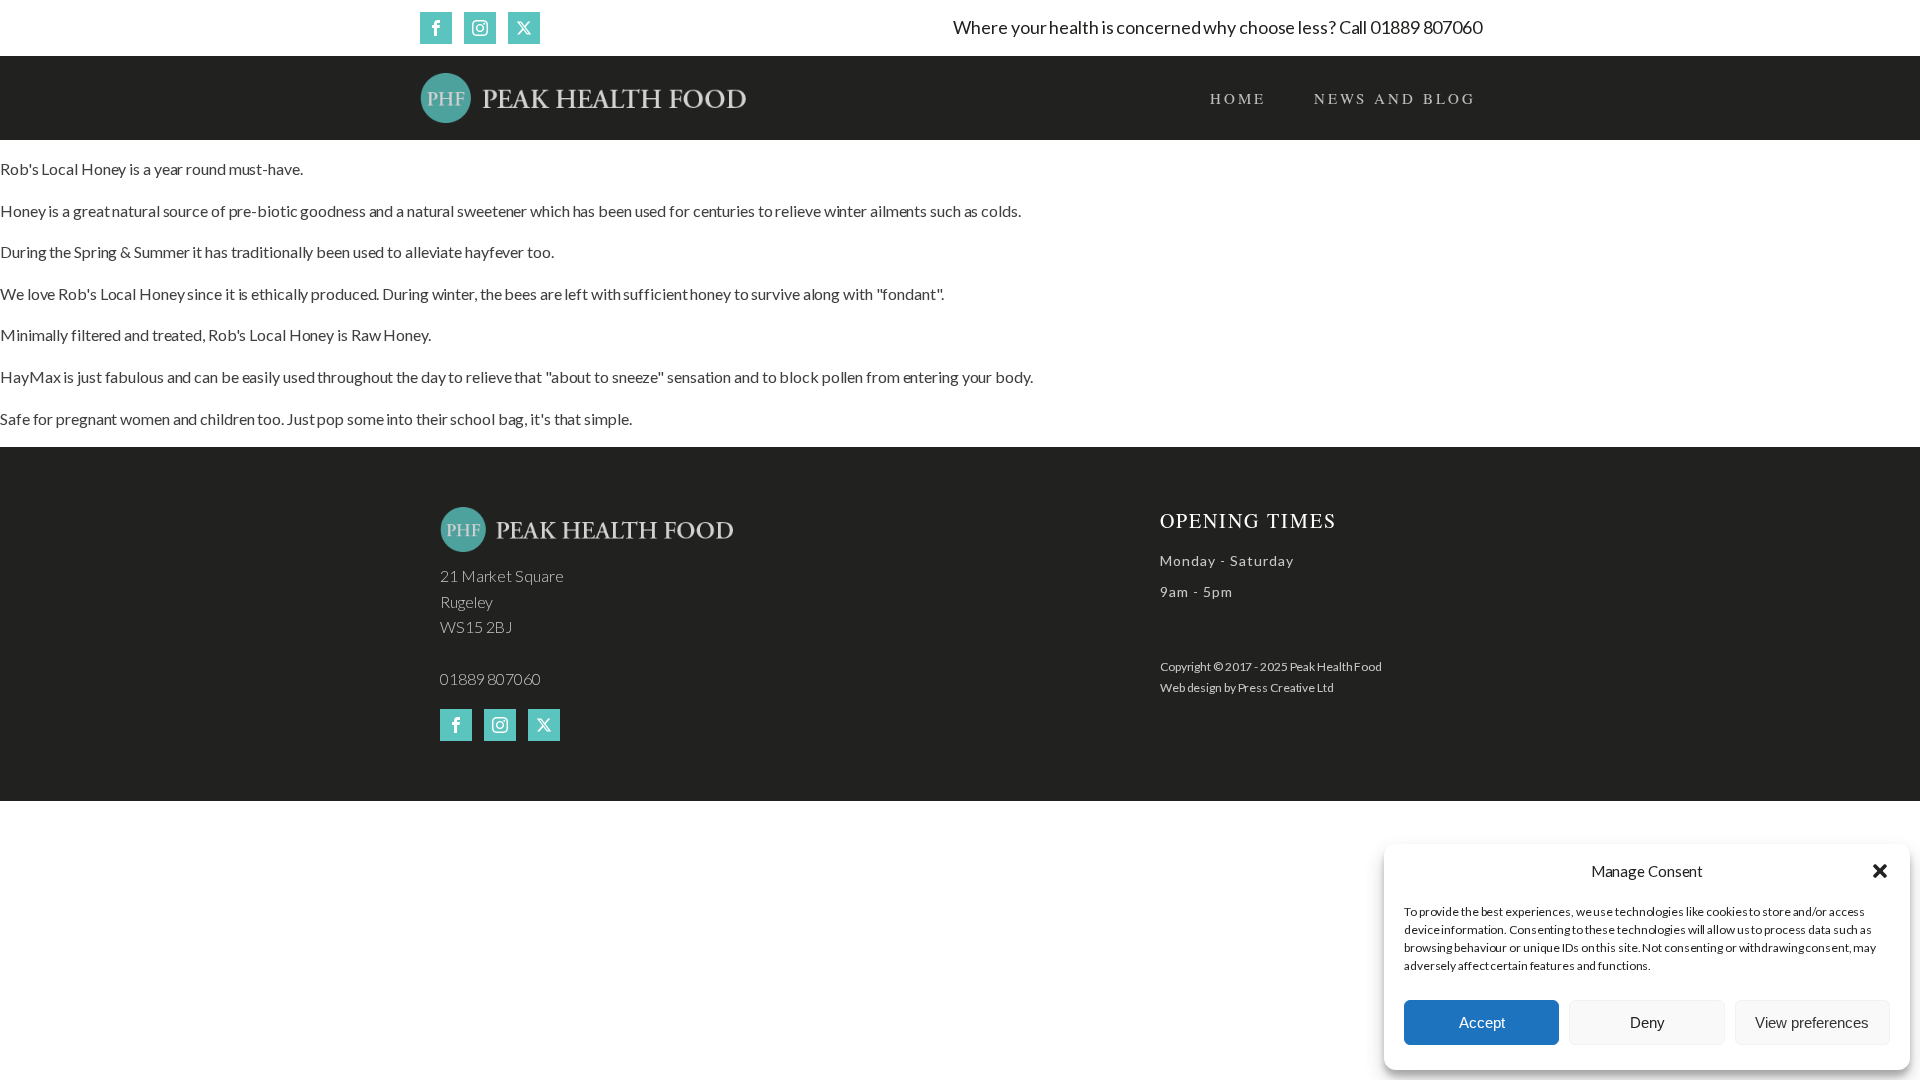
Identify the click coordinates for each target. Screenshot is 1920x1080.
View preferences (1812, 1022)
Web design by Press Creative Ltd (1247, 687)
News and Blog (1395, 98)
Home (1238, 98)
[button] (1880, 871)
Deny (1647, 1022)
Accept (1482, 1022)
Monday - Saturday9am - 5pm (1227, 576)
